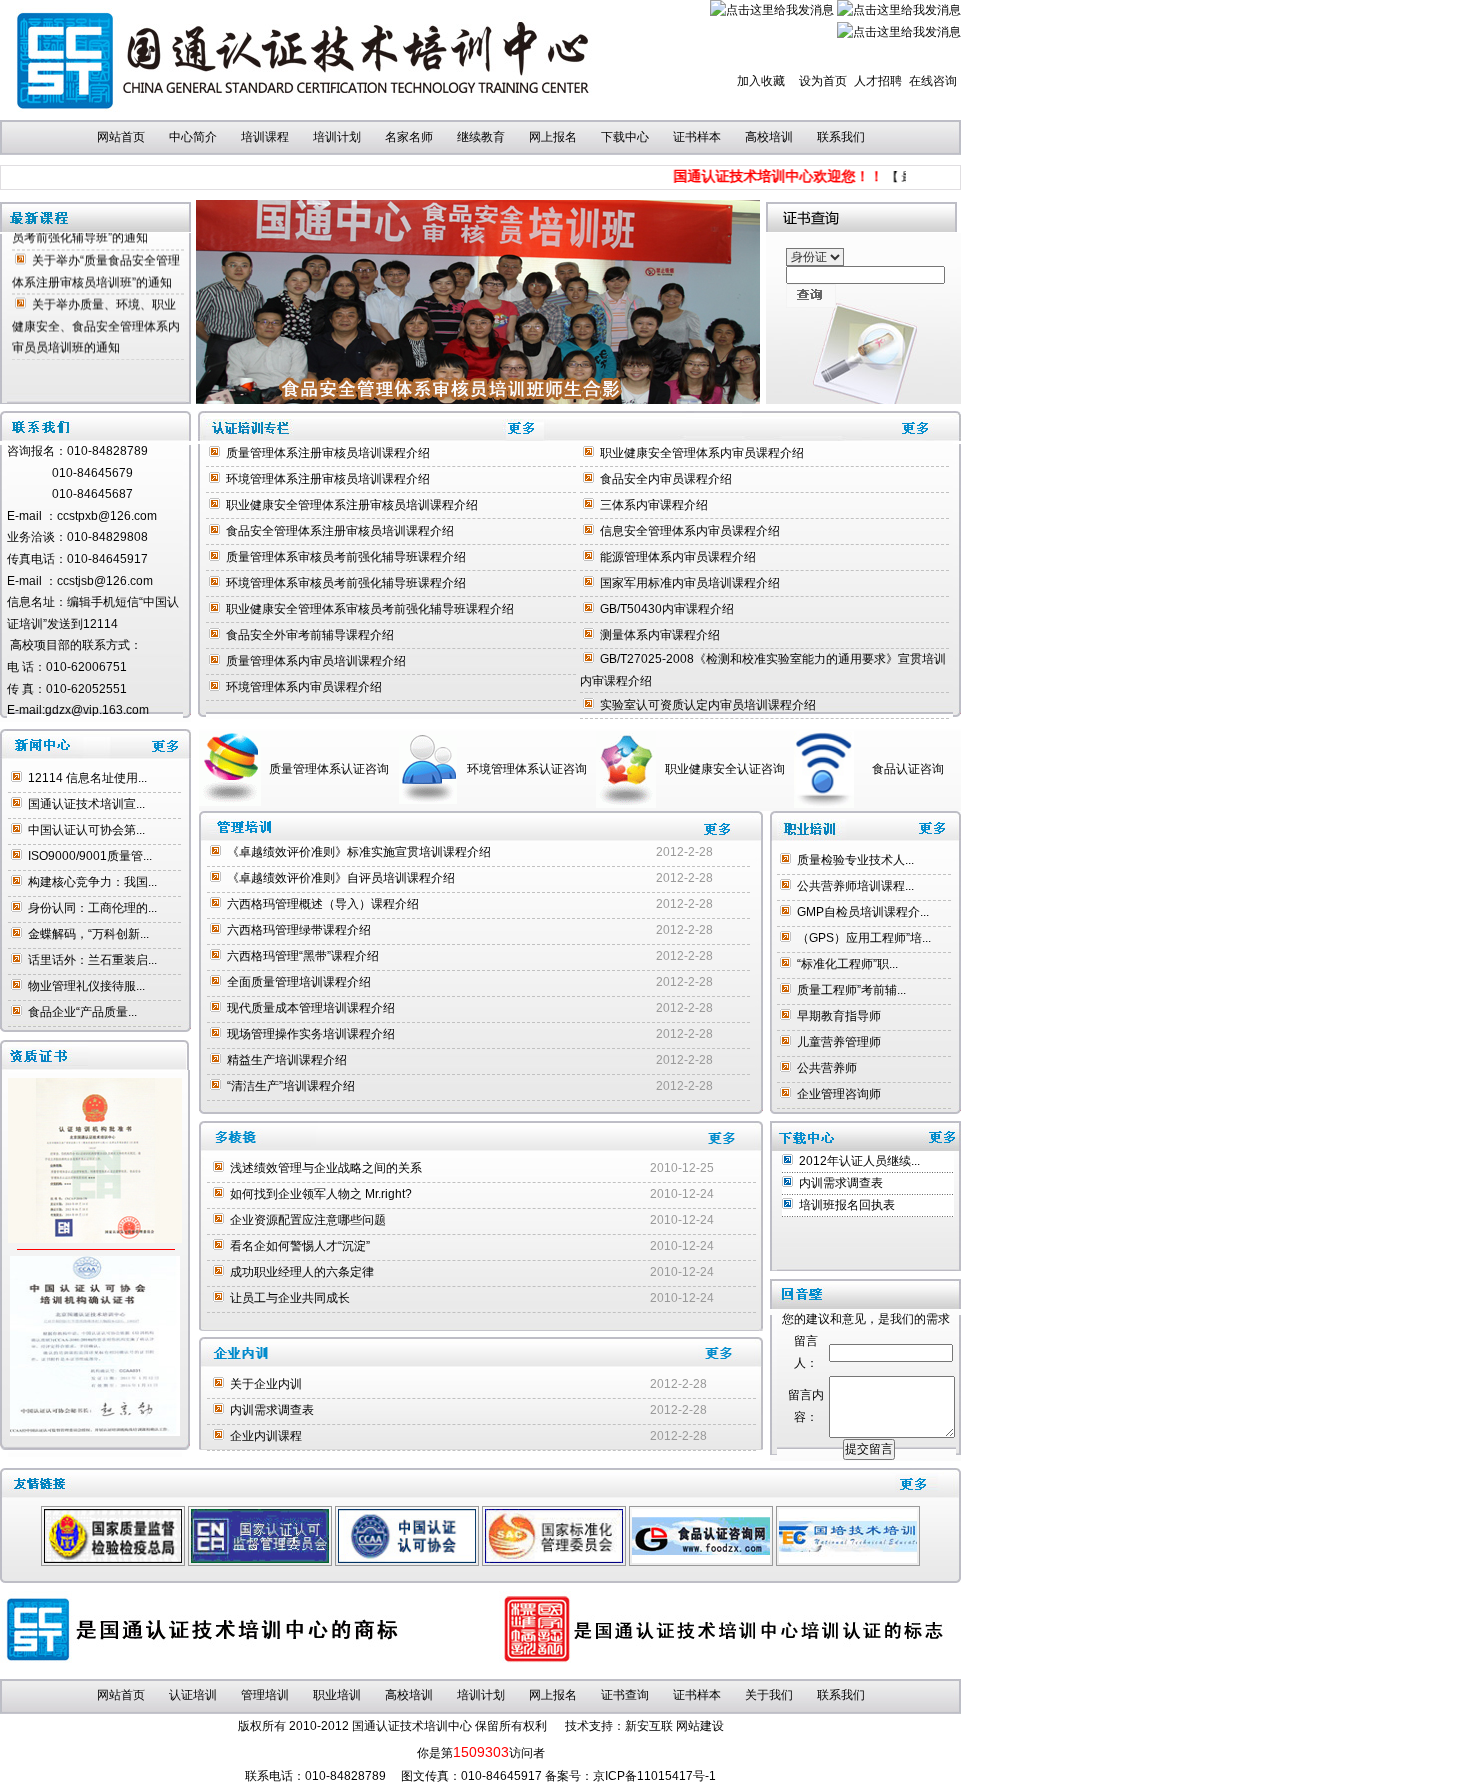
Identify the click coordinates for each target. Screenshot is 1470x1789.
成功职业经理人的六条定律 (302, 1272)
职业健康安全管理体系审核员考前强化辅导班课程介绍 (370, 609)
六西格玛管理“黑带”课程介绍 (303, 956)
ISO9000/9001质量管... (90, 856)
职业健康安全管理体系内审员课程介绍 (702, 453)
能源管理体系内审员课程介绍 (678, 557)
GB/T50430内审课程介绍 (667, 609)
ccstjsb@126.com (99, 581)
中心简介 (193, 137)
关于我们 (769, 1695)
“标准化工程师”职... (847, 964)
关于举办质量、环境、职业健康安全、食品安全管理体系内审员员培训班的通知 (96, 310)
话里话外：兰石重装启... (92, 960)
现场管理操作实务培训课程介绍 (311, 1034)
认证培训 (193, 1695)
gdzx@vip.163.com (97, 710)
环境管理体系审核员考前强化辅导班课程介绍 (346, 583)
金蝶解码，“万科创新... (88, 934)
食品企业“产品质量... (82, 1012)
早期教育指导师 (839, 1016)
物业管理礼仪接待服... (86, 986)
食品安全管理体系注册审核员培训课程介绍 (340, 531)
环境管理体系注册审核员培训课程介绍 (328, 479)
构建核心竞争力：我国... (92, 882)
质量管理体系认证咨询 (329, 769)
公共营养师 (827, 1068)
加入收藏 (761, 81)
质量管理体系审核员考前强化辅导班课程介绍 (346, 557)
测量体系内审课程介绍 (660, 635)
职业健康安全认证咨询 (725, 769)
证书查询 (625, 1695)
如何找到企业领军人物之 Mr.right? (327, 1194)
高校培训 (769, 137)
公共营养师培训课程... (855, 886)
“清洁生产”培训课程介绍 (291, 1086)
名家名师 (409, 137)
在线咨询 (933, 81)
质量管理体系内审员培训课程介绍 (316, 661)
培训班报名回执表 (847, 1205)
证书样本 (697, 137)
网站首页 (121, 137)
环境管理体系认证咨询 (527, 769)
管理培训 (265, 1695)
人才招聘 (878, 81)
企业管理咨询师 (839, 1094)
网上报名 (553, 137)
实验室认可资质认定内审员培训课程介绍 (708, 705)
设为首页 (823, 81)
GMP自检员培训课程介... (863, 912)
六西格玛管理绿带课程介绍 (299, 930)
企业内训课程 (266, 1436)
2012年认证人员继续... (859, 1161)
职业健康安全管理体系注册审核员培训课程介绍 (352, 505)
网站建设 (700, 1726)
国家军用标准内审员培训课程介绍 (690, 583)
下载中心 (625, 137)
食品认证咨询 (908, 769)
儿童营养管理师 (839, 1042)
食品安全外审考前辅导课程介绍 (310, 635)
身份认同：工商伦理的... (92, 908)
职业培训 (337, 1695)
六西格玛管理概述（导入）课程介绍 (323, 904)
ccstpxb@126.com (107, 516)
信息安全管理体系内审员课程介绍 (690, 531)
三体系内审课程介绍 (654, 505)
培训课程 (265, 137)
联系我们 (841, 137)
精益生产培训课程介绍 (287, 1060)
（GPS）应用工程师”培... (864, 938)
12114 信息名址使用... (87, 778)
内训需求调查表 (272, 1410)
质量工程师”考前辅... (851, 990)
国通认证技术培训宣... (86, 804)
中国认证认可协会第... (86, 830)
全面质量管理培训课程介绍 (299, 982)
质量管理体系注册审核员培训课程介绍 (328, 453)
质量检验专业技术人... (855, 860)
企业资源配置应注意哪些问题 (308, 1220)
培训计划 (337, 137)
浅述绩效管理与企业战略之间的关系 (326, 1168)
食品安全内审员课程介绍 (666, 479)
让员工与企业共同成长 (290, 1298)
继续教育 (481, 137)
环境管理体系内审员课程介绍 (304, 687)
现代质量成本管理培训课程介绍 (311, 1008)
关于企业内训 (266, 1384)
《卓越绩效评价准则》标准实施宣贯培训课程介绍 (359, 852)
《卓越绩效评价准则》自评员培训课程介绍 (341, 878)
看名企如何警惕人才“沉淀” (300, 1246)
